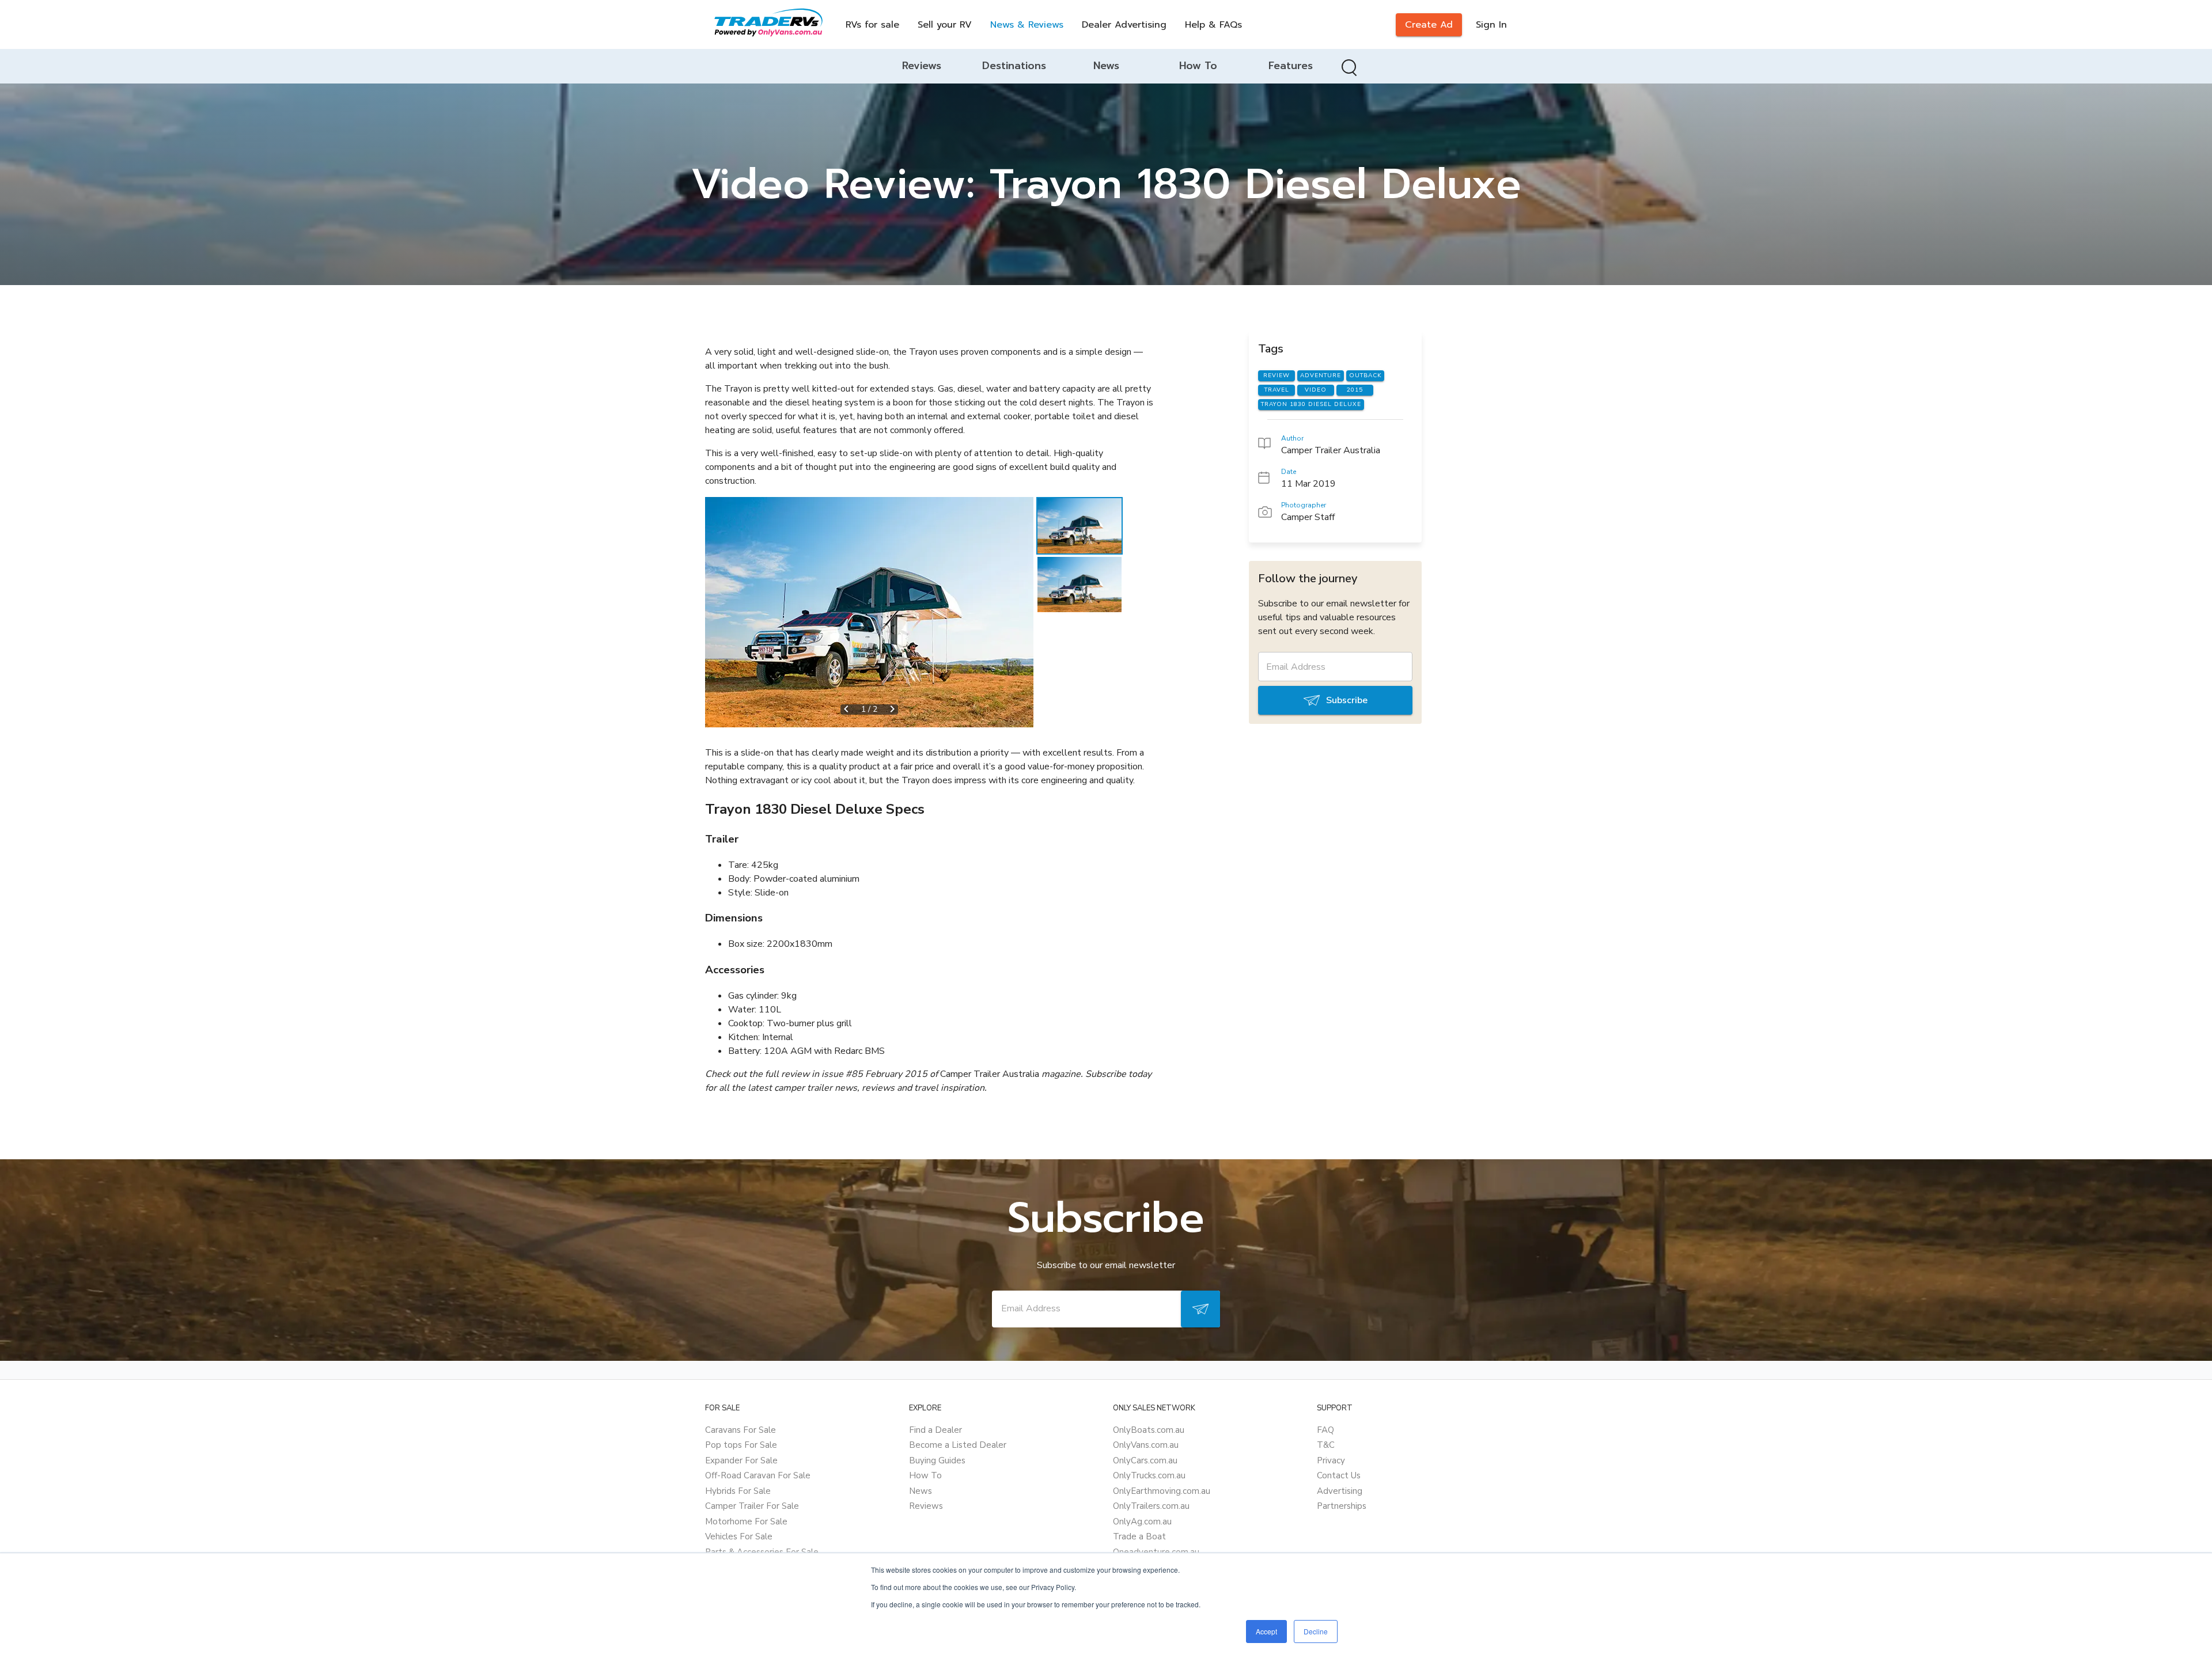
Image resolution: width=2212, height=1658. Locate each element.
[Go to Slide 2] (1080, 585)
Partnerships (1342, 1506)
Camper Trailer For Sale (752, 1506)
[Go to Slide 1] (1080, 526)
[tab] (922, 66)
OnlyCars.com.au (1145, 1460)
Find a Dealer (935, 1430)
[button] (869, 612)
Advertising (1340, 1491)
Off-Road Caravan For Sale (758, 1475)
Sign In (1491, 25)
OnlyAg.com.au (1142, 1522)
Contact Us (1339, 1475)
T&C (1326, 1445)
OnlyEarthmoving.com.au (1162, 1491)
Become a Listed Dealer (958, 1445)
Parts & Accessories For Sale (762, 1552)
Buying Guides (937, 1460)
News (921, 1491)
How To (925, 1475)
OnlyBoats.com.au (1149, 1430)
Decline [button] (1316, 1631)
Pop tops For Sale (741, 1445)
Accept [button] (1266, 1631)
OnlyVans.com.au (1146, 1445)
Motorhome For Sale (746, 1522)
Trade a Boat (1139, 1536)
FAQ (1325, 1430)
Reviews (926, 1506)
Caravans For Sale (741, 1430)
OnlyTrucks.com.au (1149, 1475)
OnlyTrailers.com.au (1151, 1506)
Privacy (1331, 1460)
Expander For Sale (741, 1460)
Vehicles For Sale (739, 1536)
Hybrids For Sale (738, 1491)
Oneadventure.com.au (1156, 1552)
